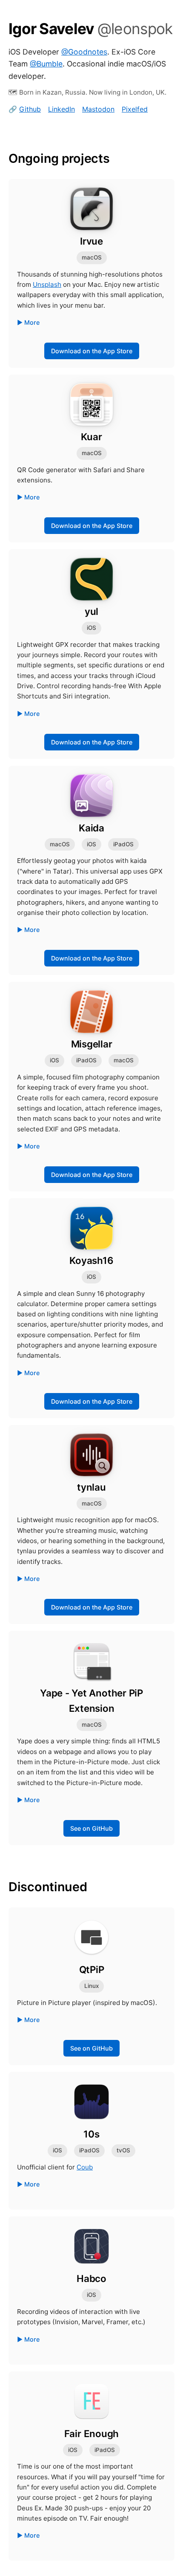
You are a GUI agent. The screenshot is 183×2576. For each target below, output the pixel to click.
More (32, 322)
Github (30, 109)
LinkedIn (61, 109)
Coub (85, 2167)
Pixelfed (135, 109)
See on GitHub (91, 1828)
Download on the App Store (92, 351)
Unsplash (47, 284)
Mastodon (98, 109)
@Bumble (46, 64)
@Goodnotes (84, 52)
